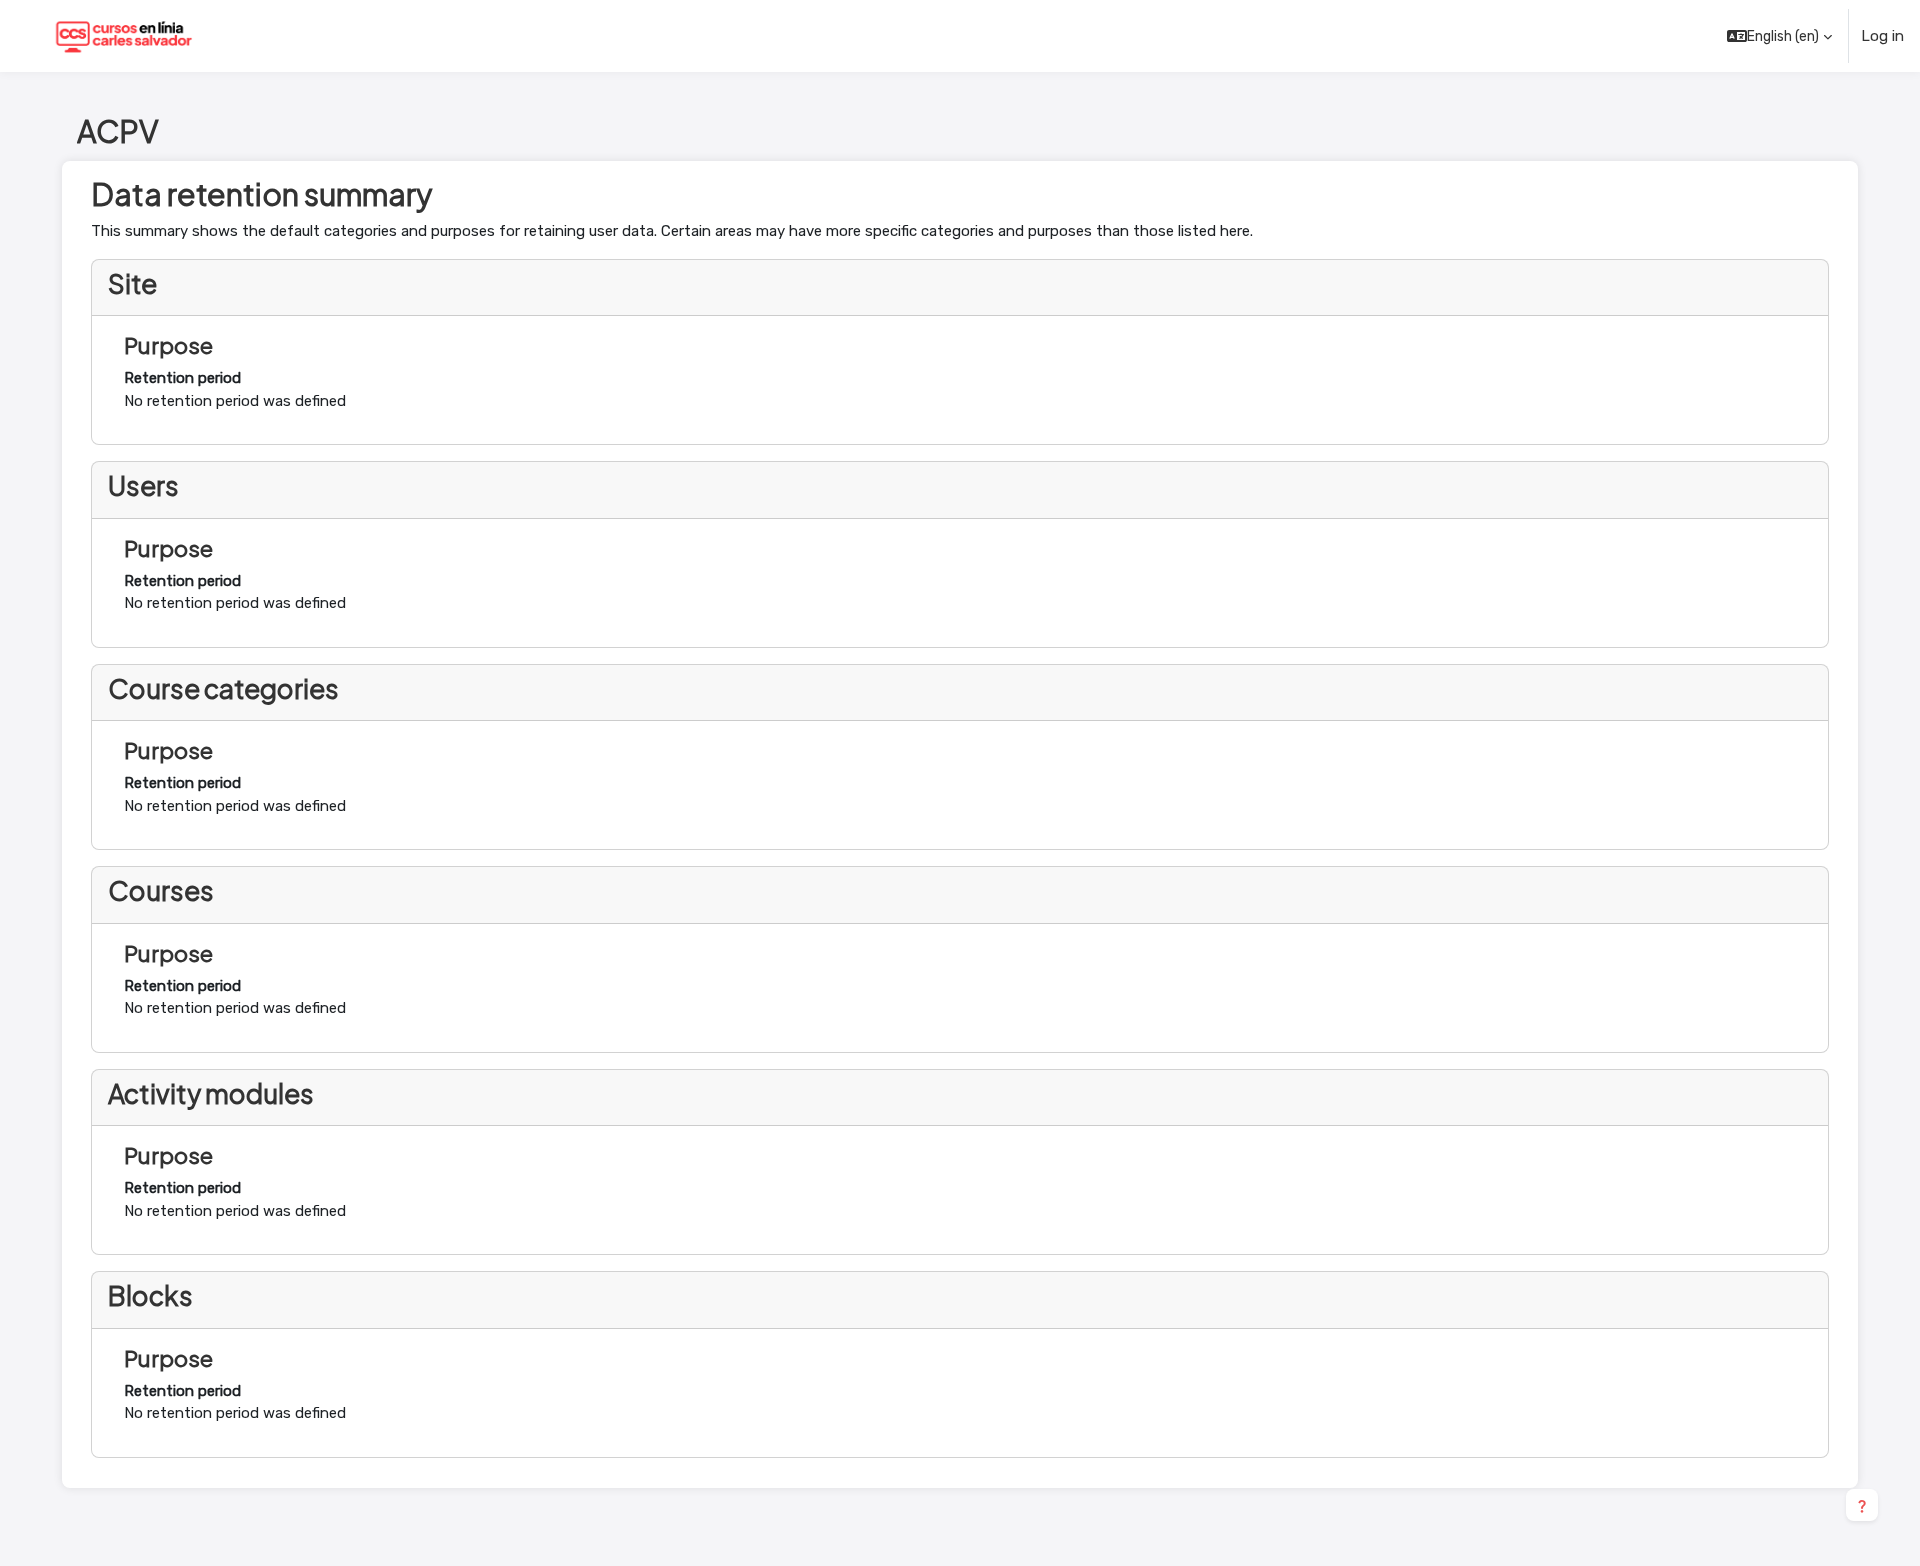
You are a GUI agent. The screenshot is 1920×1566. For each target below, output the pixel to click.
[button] (1779, 36)
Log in (1882, 36)
